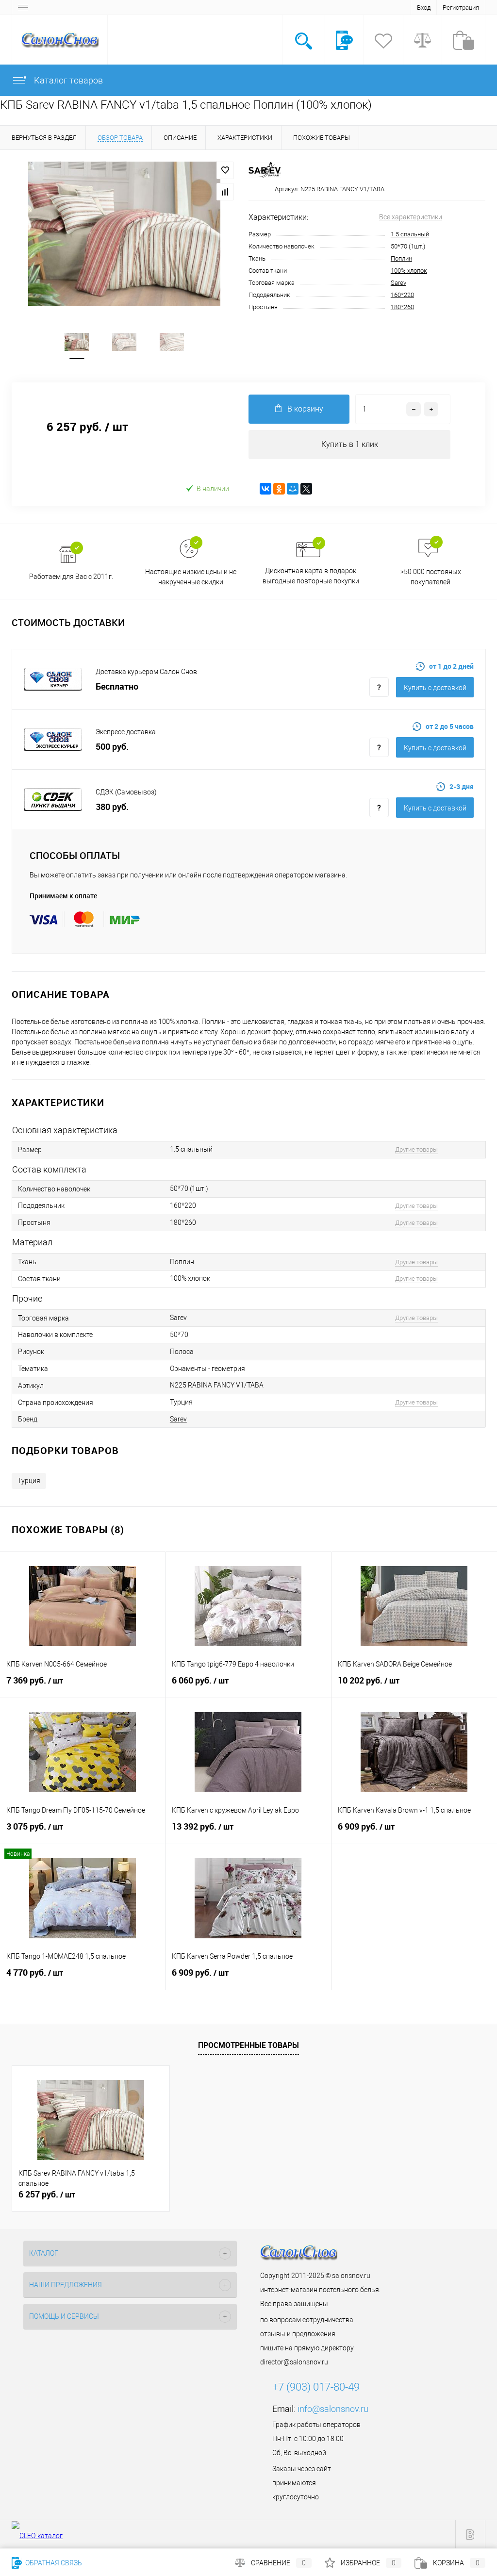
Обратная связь (53, 2563)
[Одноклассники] (279, 489)
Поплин (401, 258)
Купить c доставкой (435, 688)
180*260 (402, 307)
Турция (29, 1481)
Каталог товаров (67, 80)
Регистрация (461, 8)
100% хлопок (409, 271)
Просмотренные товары (248, 2045)
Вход (424, 8)
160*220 (402, 295)
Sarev (398, 283)
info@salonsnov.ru (333, 2409)
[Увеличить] (124, 234)
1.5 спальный (410, 234)
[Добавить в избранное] (225, 170)
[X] (306, 489)
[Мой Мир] (293, 489)
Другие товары (416, 1149)
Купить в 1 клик (350, 444)
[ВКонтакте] (265, 489)
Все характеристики (411, 217)
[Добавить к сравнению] (225, 192)
